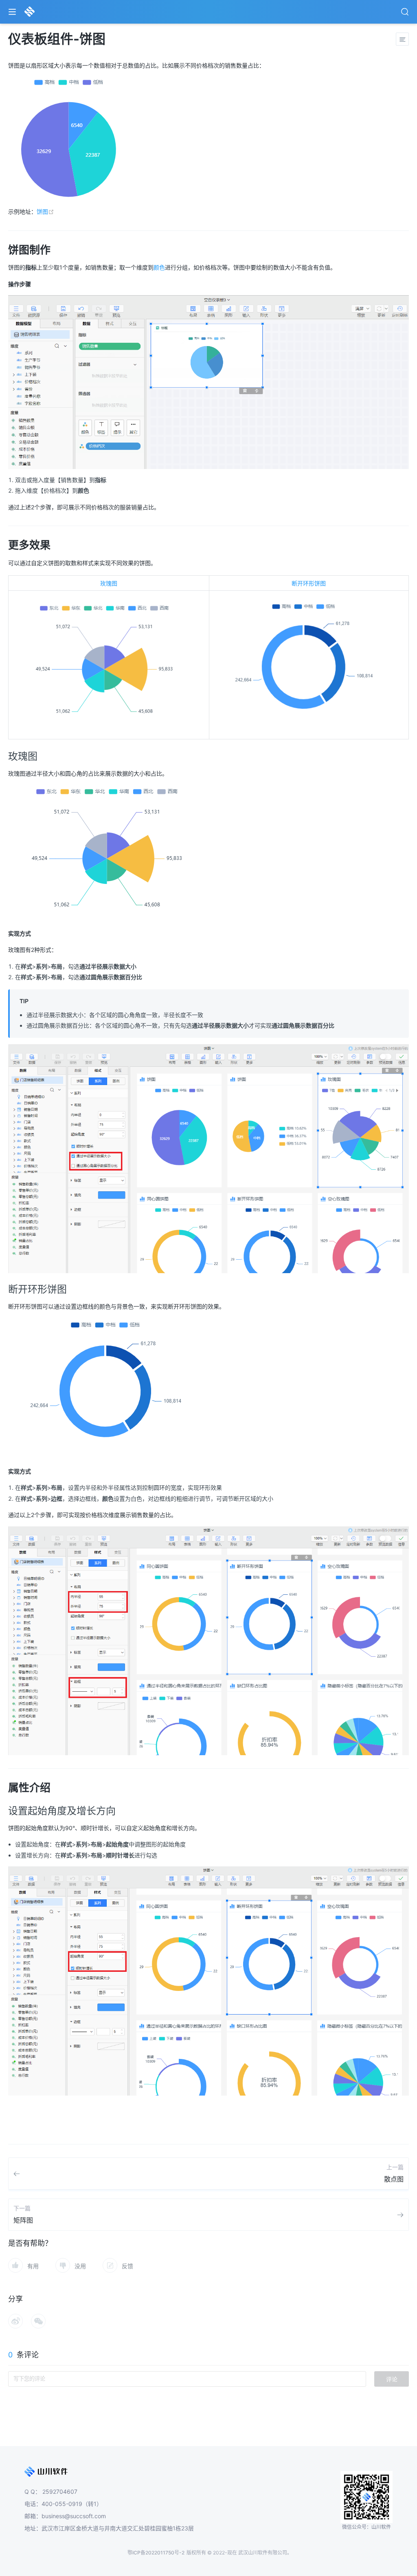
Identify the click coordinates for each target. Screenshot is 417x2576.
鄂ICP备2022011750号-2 (156, 2553)
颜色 (159, 267)
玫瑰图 (109, 583)
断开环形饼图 (309, 583)
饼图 (45, 212)
